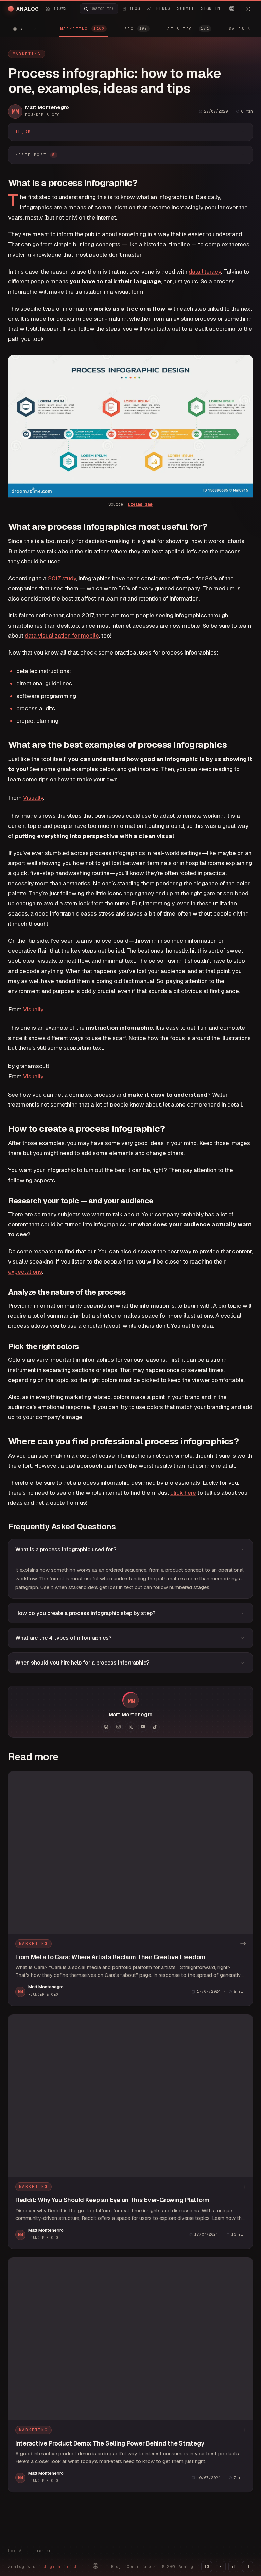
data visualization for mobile (62, 636)
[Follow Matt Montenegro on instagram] (118, 1727)
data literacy (205, 272)
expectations (25, 1272)
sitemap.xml (40, 2551)
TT (247, 2566)
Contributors (141, 2566)
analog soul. (44, 2566)
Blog (116, 2566)
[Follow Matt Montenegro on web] (106, 1727)
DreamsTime (140, 504)
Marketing (27, 54)
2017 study (62, 578)
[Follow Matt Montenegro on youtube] (143, 1727)
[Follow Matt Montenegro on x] (130, 1727)
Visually (33, 798)
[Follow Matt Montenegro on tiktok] (155, 1727)
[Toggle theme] (248, 9)
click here (183, 1493)
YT (234, 2566)
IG (207, 2566)
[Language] (232, 8)
